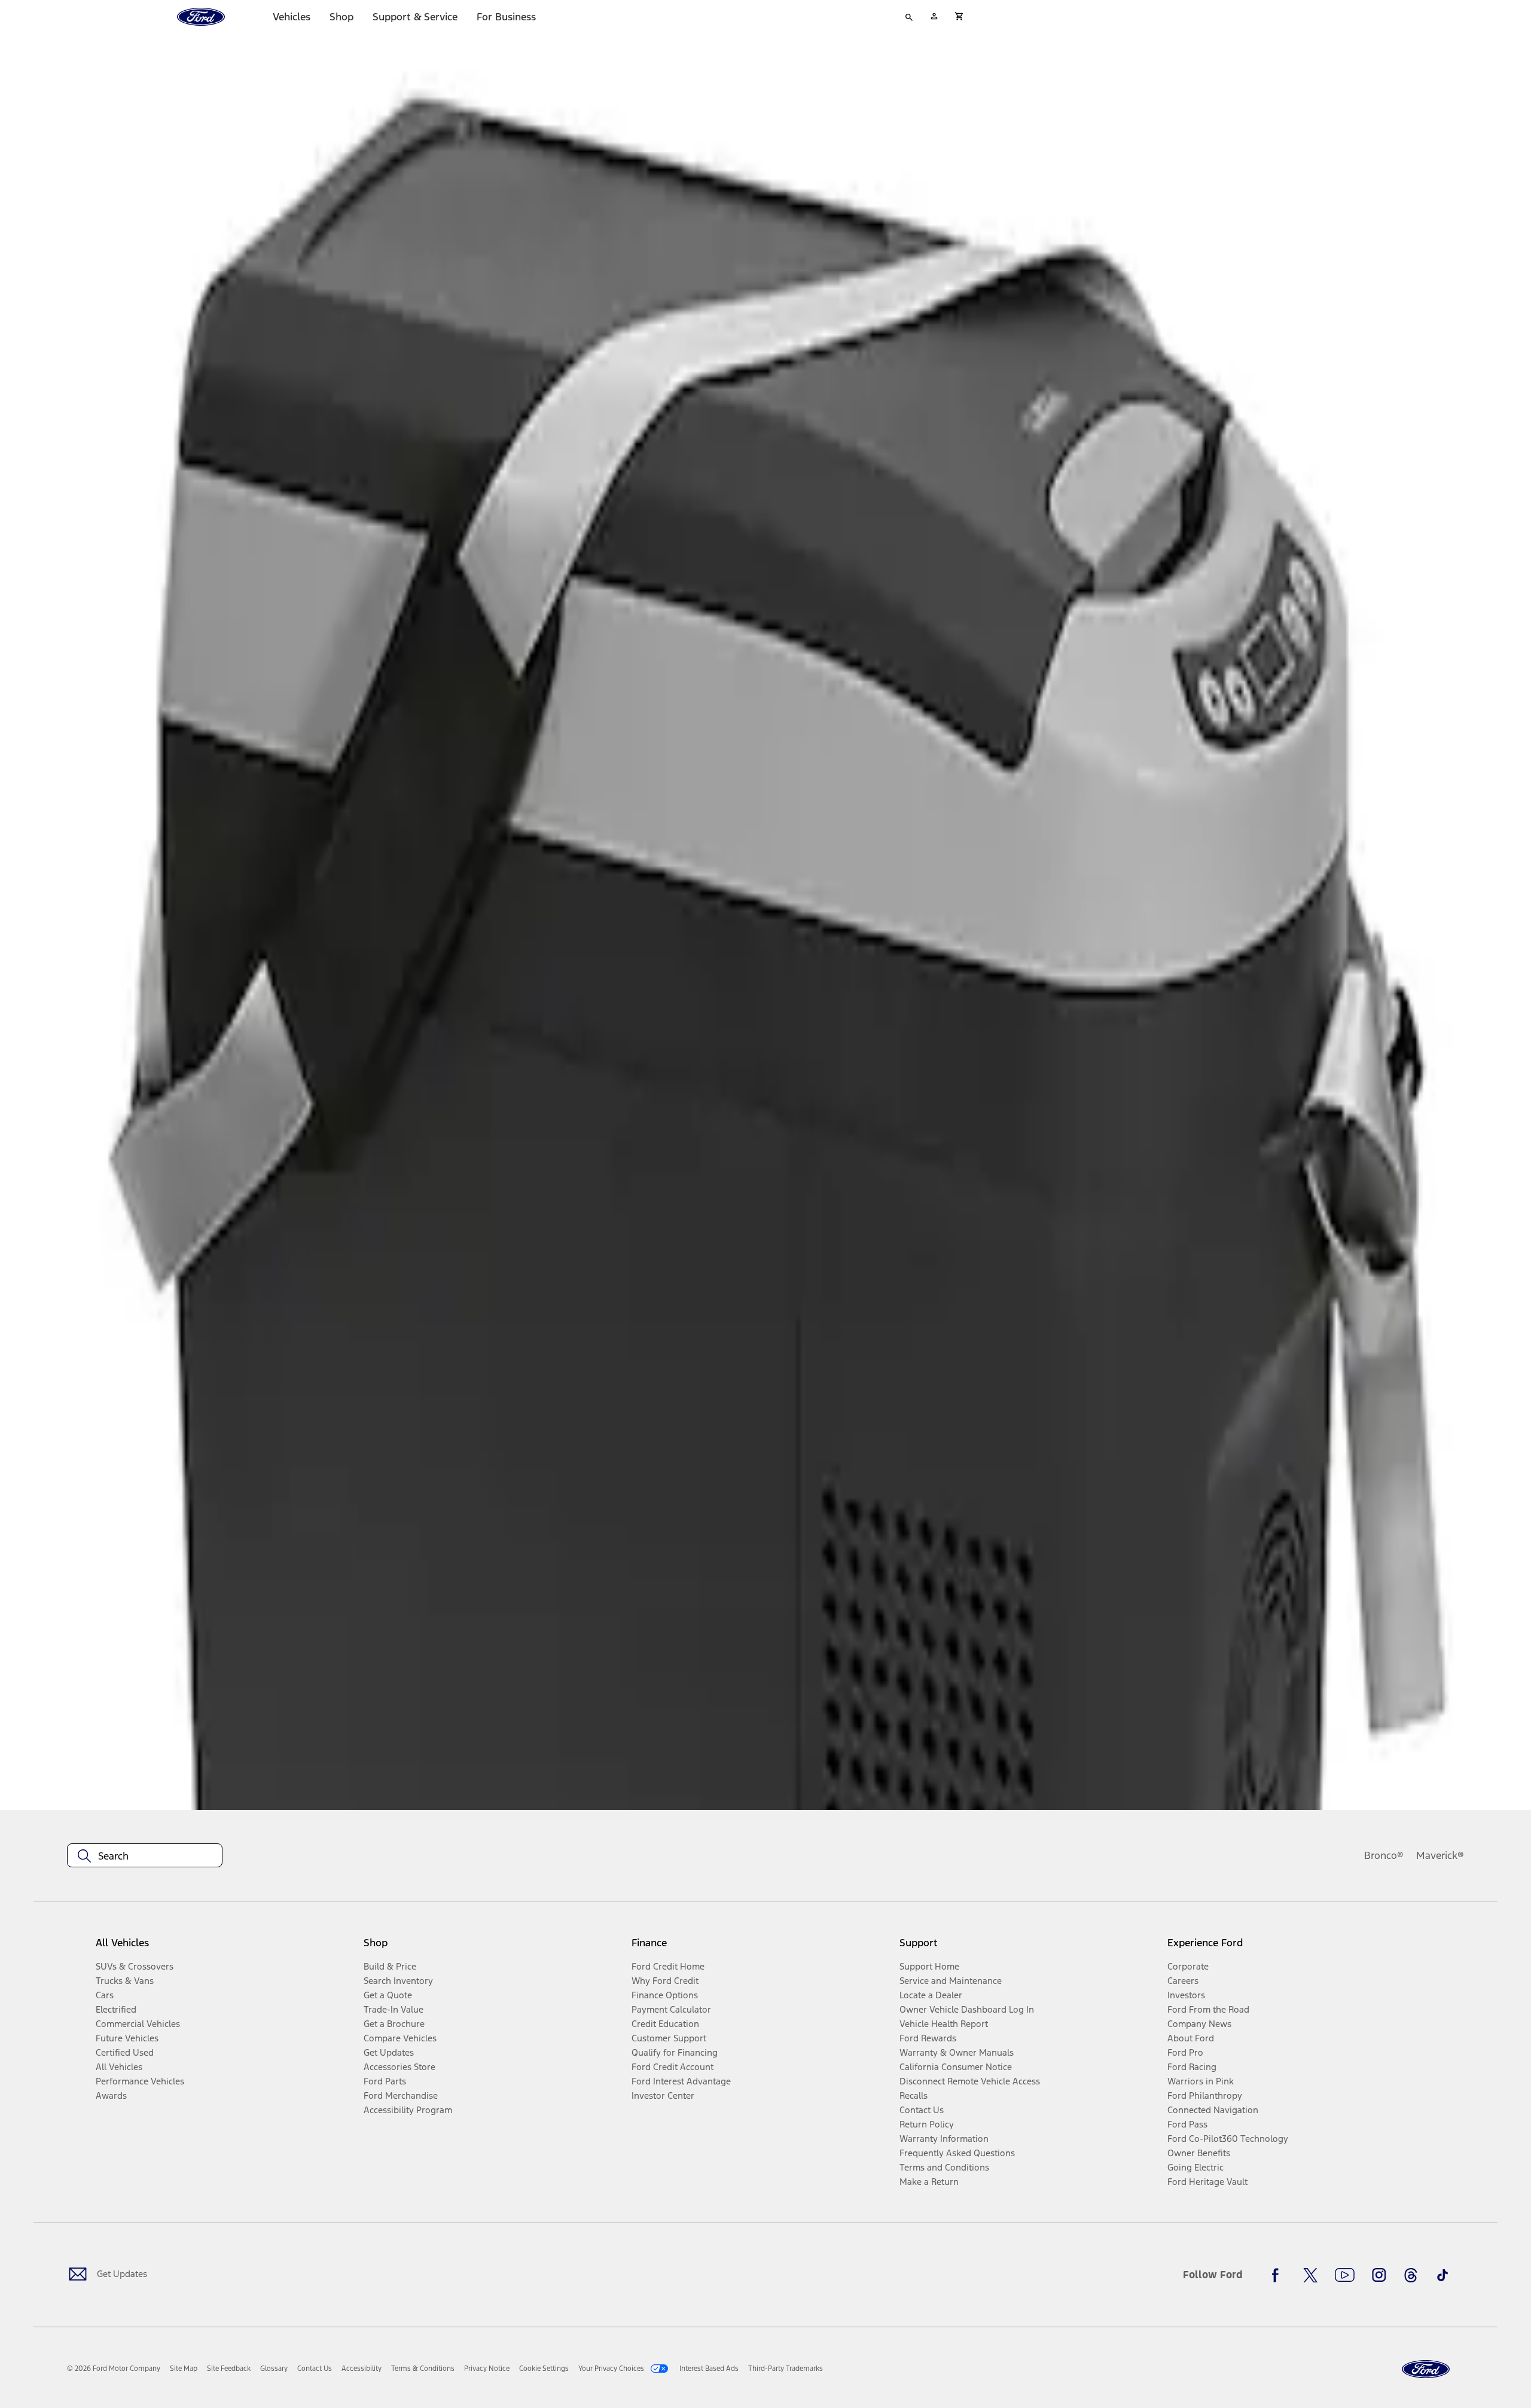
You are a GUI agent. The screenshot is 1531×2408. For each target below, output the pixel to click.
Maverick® (1440, 1855)
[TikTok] (1442, 2275)
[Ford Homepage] (1426, 2369)
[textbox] (145, 1856)
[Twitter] (1310, 2275)
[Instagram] (1379, 2275)
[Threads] (1411, 2275)
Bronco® (1384, 1855)
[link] (184, 2369)
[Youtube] (1345, 2275)
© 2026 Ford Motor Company (114, 2369)
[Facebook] (1279, 2275)
